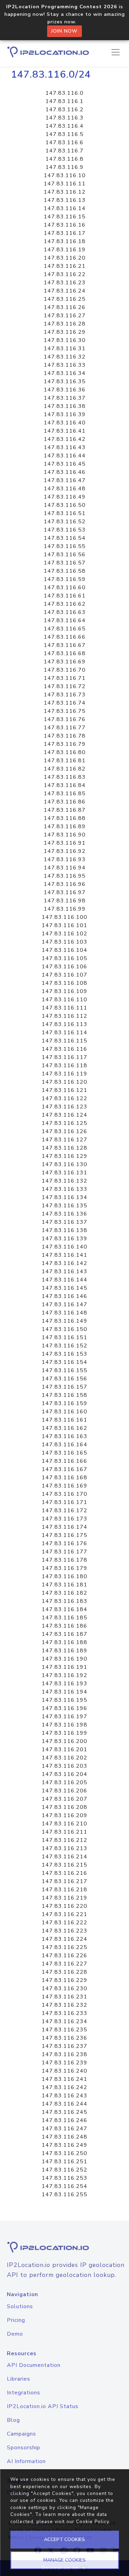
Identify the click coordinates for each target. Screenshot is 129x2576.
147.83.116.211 (64, 1832)
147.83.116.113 (64, 1024)
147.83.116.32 (65, 357)
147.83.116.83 (65, 777)
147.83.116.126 (64, 1131)
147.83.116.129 (64, 1156)
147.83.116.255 (64, 2195)
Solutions (20, 2306)
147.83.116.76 (65, 719)
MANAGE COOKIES (64, 2560)
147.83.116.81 (65, 761)
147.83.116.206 (64, 1791)
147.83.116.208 (64, 1807)
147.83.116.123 (64, 1107)
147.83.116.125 (64, 1123)
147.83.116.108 (64, 983)
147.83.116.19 (65, 250)
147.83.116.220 (64, 1906)
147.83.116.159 (64, 1403)
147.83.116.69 (65, 662)
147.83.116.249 (64, 2145)
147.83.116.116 (64, 1049)
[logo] (64, 2247)
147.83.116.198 (64, 1725)
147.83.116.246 (64, 2120)
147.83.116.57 (65, 563)
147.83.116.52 (65, 522)
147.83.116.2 (64, 110)
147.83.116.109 (64, 991)
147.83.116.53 (65, 530)
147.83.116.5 (64, 134)
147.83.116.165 (64, 1453)
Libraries (19, 2379)
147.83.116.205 (64, 1782)
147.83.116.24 (65, 291)
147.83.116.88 (65, 818)
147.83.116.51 (65, 513)
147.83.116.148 (64, 1313)
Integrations (24, 2393)
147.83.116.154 (64, 1362)
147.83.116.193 (64, 1684)
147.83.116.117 (64, 1057)
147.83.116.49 (65, 497)
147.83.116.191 (64, 1667)
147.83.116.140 (64, 1247)
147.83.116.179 (64, 1568)
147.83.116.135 (64, 1206)
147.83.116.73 (65, 695)
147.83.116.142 (64, 1263)
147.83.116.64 (65, 620)
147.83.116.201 (64, 1749)
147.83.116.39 (65, 414)
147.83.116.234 (64, 2021)
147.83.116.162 (64, 1428)
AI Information (26, 2461)
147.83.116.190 (64, 1659)
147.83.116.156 (64, 1379)
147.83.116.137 (64, 1222)
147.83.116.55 (65, 546)
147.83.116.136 (64, 1214)
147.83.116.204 (64, 1774)
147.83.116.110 (64, 1000)
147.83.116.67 (65, 645)
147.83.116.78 (65, 736)
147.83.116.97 (65, 892)
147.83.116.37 (65, 398)
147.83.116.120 (64, 1082)
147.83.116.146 (64, 1296)
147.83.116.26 (65, 307)
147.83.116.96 (65, 884)
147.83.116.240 (64, 2071)
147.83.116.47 (65, 480)
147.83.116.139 (64, 1239)
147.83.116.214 (64, 1857)
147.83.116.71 (65, 678)
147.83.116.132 (64, 1181)
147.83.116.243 (64, 2096)
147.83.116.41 (65, 431)
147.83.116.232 (64, 2005)
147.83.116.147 (64, 1304)
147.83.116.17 (65, 233)
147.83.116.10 (65, 175)
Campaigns (21, 2434)
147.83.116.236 (64, 2038)
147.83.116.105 (64, 958)
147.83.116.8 (64, 159)
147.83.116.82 (65, 769)
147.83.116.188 (64, 1642)
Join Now (64, 31)
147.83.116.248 (64, 2137)
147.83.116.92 (65, 851)
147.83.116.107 (64, 975)
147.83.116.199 (64, 1733)
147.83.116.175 (64, 1535)
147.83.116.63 (65, 612)
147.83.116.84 (65, 785)
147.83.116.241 (64, 2079)
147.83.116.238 (64, 2054)
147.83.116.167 (64, 1469)
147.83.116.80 (65, 752)
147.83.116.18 (65, 241)
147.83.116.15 (65, 217)
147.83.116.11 (65, 184)
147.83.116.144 (64, 1280)
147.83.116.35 (65, 381)
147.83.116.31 (65, 349)
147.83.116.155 (64, 1370)
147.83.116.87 (65, 810)
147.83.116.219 (64, 1898)
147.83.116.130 (64, 1164)
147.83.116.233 (64, 2013)
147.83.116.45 (65, 464)
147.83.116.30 (65, 340)
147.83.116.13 (65, 200)
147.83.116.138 (64, 1230)
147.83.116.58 (65, 571)
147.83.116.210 (64, 1824)
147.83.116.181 (64, 1585)
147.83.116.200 (64, 1741)
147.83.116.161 (64, 1420)
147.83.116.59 (65, 579)
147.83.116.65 (65, 629)
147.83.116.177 (64, 1552)
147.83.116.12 (65, 192)
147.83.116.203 (64, 1766)
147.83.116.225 (64, 1947)
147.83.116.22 (65, 274)
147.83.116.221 (64, 1914)
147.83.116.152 (64, 1346)
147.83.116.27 (65, 316)
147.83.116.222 (64, 1923)
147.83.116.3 (64, 118)
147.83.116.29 (65, 332)
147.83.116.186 (64, 1626)
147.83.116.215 (64, 1865)
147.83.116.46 (65, 472)
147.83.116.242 (64, 2087)
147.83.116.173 (64, 1519)
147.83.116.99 (65, 909)
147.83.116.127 (64, 1140)
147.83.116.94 (65, 868)
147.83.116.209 (64, 1815)
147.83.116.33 (65, 365)
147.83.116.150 (64, 1329)
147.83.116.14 (65, 208)
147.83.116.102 (64, 934)
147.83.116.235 (64, 2030)
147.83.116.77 (65, 728)
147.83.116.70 (65, 670)
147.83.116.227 (64, 1964)
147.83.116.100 (64, 917)
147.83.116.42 (65, 439)
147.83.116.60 (65, 588)
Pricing (16, 2320)
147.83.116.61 (65, 596)
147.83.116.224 (64, 1939)
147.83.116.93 (65, 859)
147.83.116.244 (64, 2104)
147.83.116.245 (64, 2112)
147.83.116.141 (64, 1255)
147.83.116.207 (64, 1799)
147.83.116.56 (65, 555)
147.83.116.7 (64, 151)
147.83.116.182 (64, 1593)
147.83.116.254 (64, 2186)
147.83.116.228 (64, 1972)
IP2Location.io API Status (43, 2406)
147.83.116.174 (64, 1527)
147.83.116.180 (64, 1576)
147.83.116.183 (64, 1601)
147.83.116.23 (65, 283)
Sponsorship (24, 2448)
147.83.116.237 (64, 2046)
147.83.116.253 (64, 2178)
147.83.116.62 (65, 604)
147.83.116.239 (64, 2063)
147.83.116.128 (64, 1148)
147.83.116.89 (65, 827)
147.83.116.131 (64, 1173)
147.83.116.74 (65, 703)
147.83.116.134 (64, 1197)
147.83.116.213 (64, 1848)
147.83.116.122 (64, 1098)
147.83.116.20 (65, 258)
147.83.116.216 (64, 1873)
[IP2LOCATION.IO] (48, 52)
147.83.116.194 (64, 1692)
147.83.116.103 (64, 942)
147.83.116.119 (64, 1074)
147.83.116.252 (64, 2170)
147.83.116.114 (64, 1033)
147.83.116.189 (64, 1651)
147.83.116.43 (65, 447)
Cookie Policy (93, 2522)
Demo (15, 2334)
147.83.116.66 (65, 637)
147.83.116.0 (64, 93)
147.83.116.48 (65, 489)
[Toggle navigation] (116, 52)
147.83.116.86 (65, 802)
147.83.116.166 (64, 1461)
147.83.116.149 (64, 1321)
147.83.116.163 (64, 1436)
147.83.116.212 (64, 1840)
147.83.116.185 (64, 1618)
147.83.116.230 (64, 1988)
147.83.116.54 (65, 538)
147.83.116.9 (64, 167)
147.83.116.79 (65, 744)
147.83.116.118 (64, 1065)
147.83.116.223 (64, 1931)
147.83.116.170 (64, 1494)
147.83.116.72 (65, 686)
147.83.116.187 (64, 1634)
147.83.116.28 (65, 324)
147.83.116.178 (64, 1560)
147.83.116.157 (64, 1387)
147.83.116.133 (64, 1189)
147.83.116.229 (64, 1980)
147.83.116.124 (64, 1115)
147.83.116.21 (65, 266)
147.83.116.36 (65, 390)
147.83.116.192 (64, 1675)
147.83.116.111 (64, 1008)
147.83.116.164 (64, 1445)
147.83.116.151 (64, 1337)
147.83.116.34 (65, 373)
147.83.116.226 (64, 1956)
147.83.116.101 (64, 925)
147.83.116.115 (64, 1041)
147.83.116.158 (64, 1395)
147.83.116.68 (65, 653)
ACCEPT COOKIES (64, 2539)
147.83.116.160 (64, 1412)
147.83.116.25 (65, 299)
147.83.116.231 (64, 1997)
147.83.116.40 (65, 423)
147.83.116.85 (65, 794)
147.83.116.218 (64, 1890)
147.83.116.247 (64, 2129)
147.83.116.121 (64, 1090)
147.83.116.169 (64, 1486)
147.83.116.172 (64, 1511)
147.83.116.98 (65, 901)
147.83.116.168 (64, 1478)
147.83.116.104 (64, 950)
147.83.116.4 (64, 126)
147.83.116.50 (65, 505)
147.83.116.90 (65, 835)
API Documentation (34, 2365)
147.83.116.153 (64, 1354)
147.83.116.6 (64, 143)
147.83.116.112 (64, 1016)
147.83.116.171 (64, 1502)
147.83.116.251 (64, 2162)
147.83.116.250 (64, 2153)
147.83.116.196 (64, 1708)
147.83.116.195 (64, 1700)
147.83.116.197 (64, 1717)
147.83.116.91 (65, 843)
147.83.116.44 (65, 456)
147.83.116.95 (65, 876)
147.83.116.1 (64, 101)
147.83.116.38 (65, 406)
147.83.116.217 (64, 1881)
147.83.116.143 (64, 1272)
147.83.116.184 (64, 1609)
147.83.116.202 (64, 1758)
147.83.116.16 (65, 225)
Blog (13, 2420)
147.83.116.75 (65, 711)
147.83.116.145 (64, 1288)
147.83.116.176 (64, 1543)
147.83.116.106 (64, 967)
